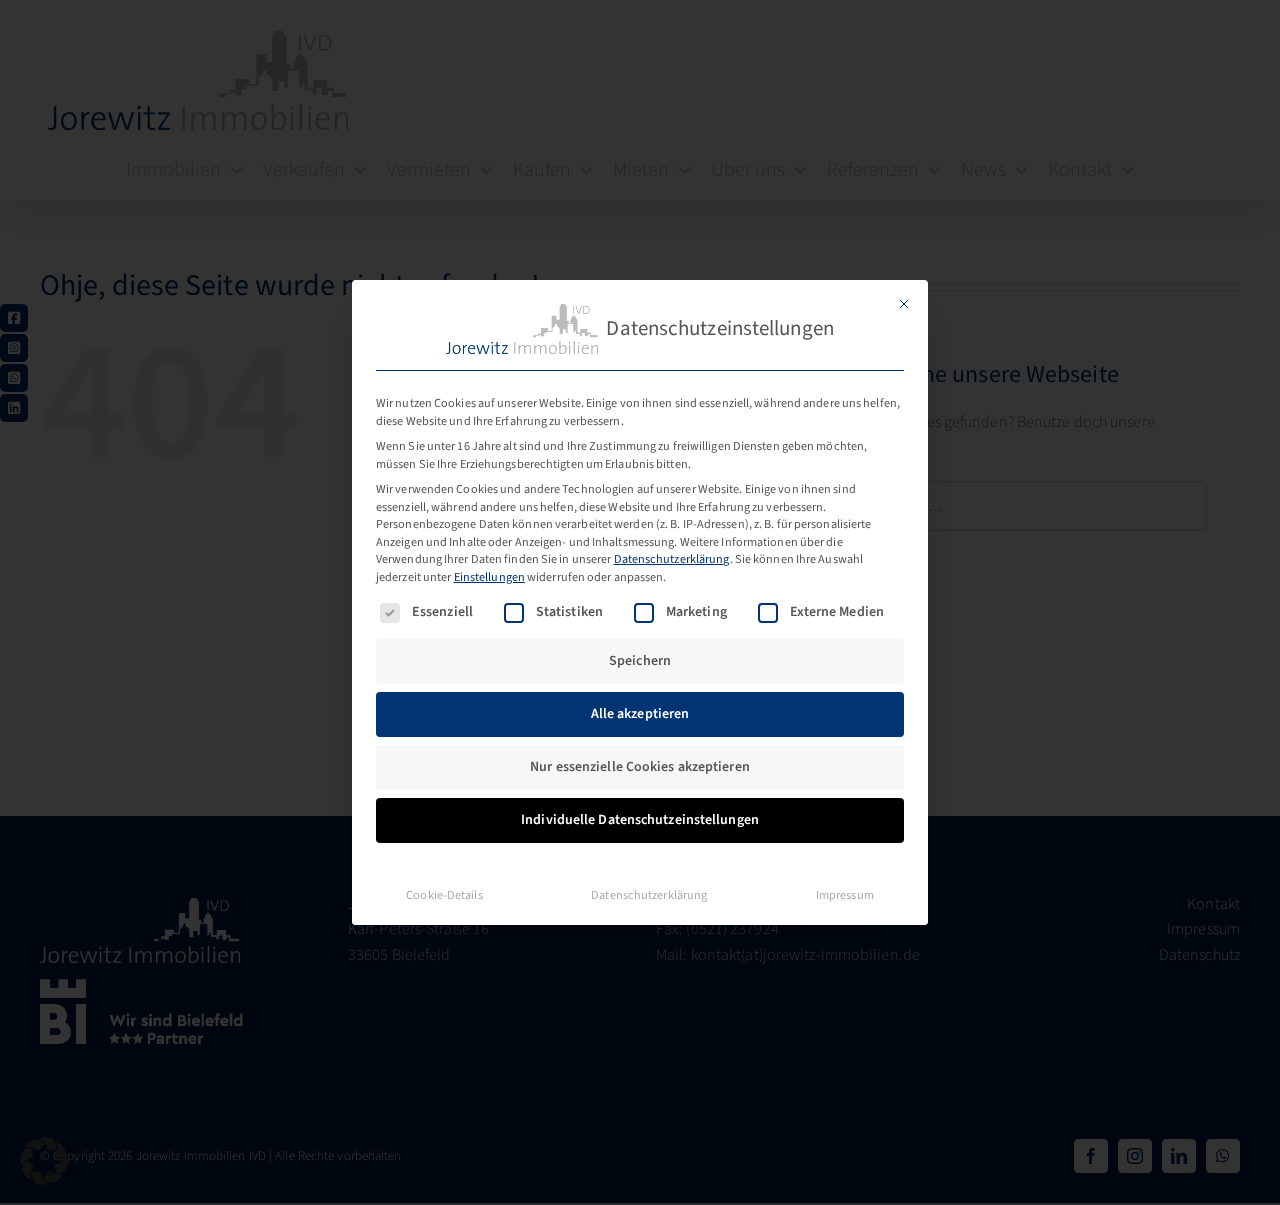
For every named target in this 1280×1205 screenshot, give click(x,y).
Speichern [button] (640, 661)
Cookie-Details (444, 895)
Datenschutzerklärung (672, 559)
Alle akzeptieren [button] (640, 714)
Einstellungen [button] (489, 577)
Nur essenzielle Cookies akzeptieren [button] (640, 767)
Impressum (845, 895)
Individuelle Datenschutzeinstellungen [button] (640, 820)
